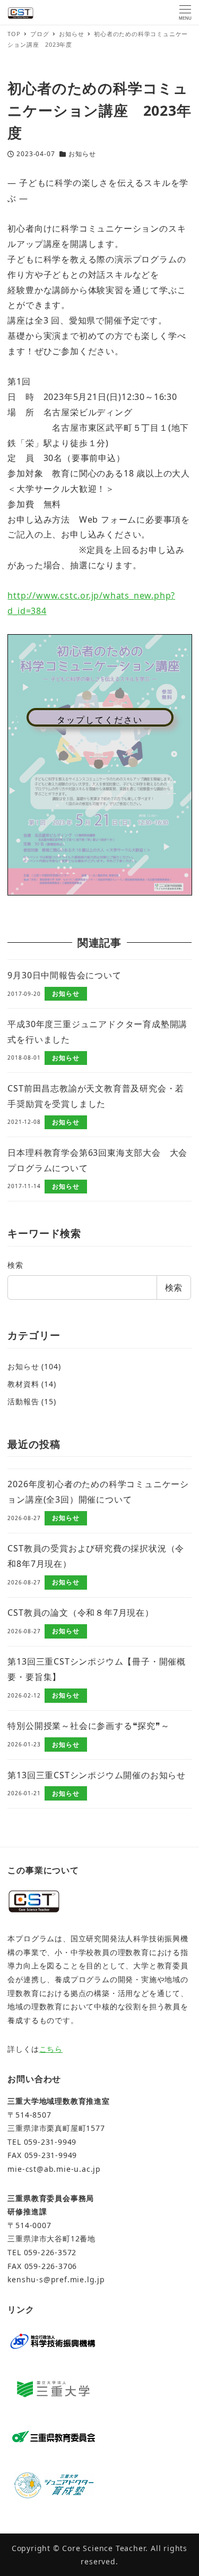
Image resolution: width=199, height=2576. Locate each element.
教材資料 (23, 1384)
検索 (15, 1265)
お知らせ (82, 154)
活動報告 (23, 1401)
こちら (51, 2049)
